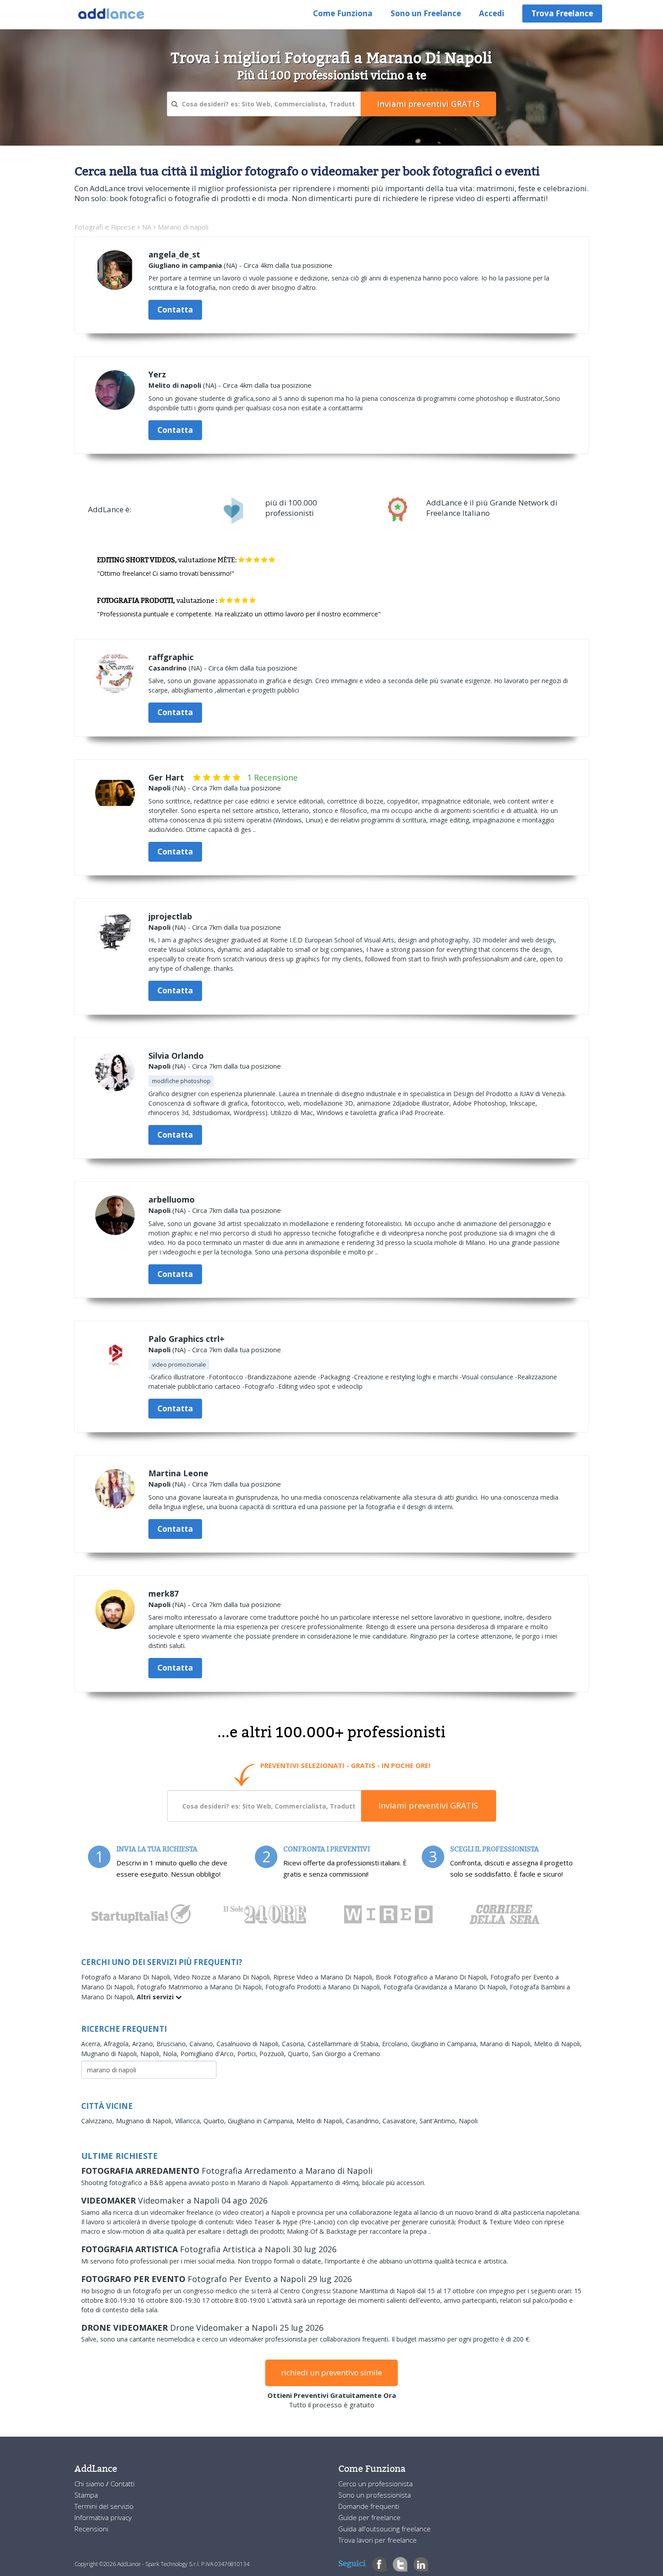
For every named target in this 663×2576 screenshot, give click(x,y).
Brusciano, (173, 2044)
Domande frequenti (369, 2506)
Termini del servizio (104, 2506)
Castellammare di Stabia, (345, 2044)
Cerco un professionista (375, 2484)
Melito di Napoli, (558, 2044)
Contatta (175, 310)
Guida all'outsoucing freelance (384, 2529)
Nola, (172, 2054)
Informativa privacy (103, 2517)
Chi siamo (90, 2484)
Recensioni (91, 2529)
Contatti (122, 2484)
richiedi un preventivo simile (331, 2372)
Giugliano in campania (185, 265)
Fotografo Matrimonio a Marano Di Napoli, (201, 1987)
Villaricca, (189, 2121)
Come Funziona (343, 13)
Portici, (248, 2054)
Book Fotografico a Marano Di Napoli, (433, 1977)
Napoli (159, 788)
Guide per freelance (369, 2517)
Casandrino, (364, 2121)
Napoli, (152, 2054)
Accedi (492, 13)
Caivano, (203, 2044)
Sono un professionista (375, 2495)
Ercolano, (397, 2044)
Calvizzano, (99, 2121)
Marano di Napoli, (507, 2044)
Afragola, (118, 2044)
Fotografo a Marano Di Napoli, (127, 1977)
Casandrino (168, 668)
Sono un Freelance (426, 13)
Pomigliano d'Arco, (209, 2054)
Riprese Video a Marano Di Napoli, (325, 1977)
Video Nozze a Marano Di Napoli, (223, 1977)
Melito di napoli (175, 385)
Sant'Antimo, (439, 2121)
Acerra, (92, 2044)
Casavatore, (401, 2121)
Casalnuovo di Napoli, (249, 2044)
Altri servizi (156, 1997)
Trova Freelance (562, 13)
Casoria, (295, 2044)
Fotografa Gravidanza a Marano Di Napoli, (447, 1987)
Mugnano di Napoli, (111, 2054)
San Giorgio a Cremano (346, 2054)
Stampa (86, 2495)
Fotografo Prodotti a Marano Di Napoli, (324, 1987)
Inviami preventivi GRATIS (428, 1805)
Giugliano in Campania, (446, 2044)
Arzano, (144, 2044)
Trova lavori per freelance (378, 2540)
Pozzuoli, (274, 2054)
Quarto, (300, 2054)
